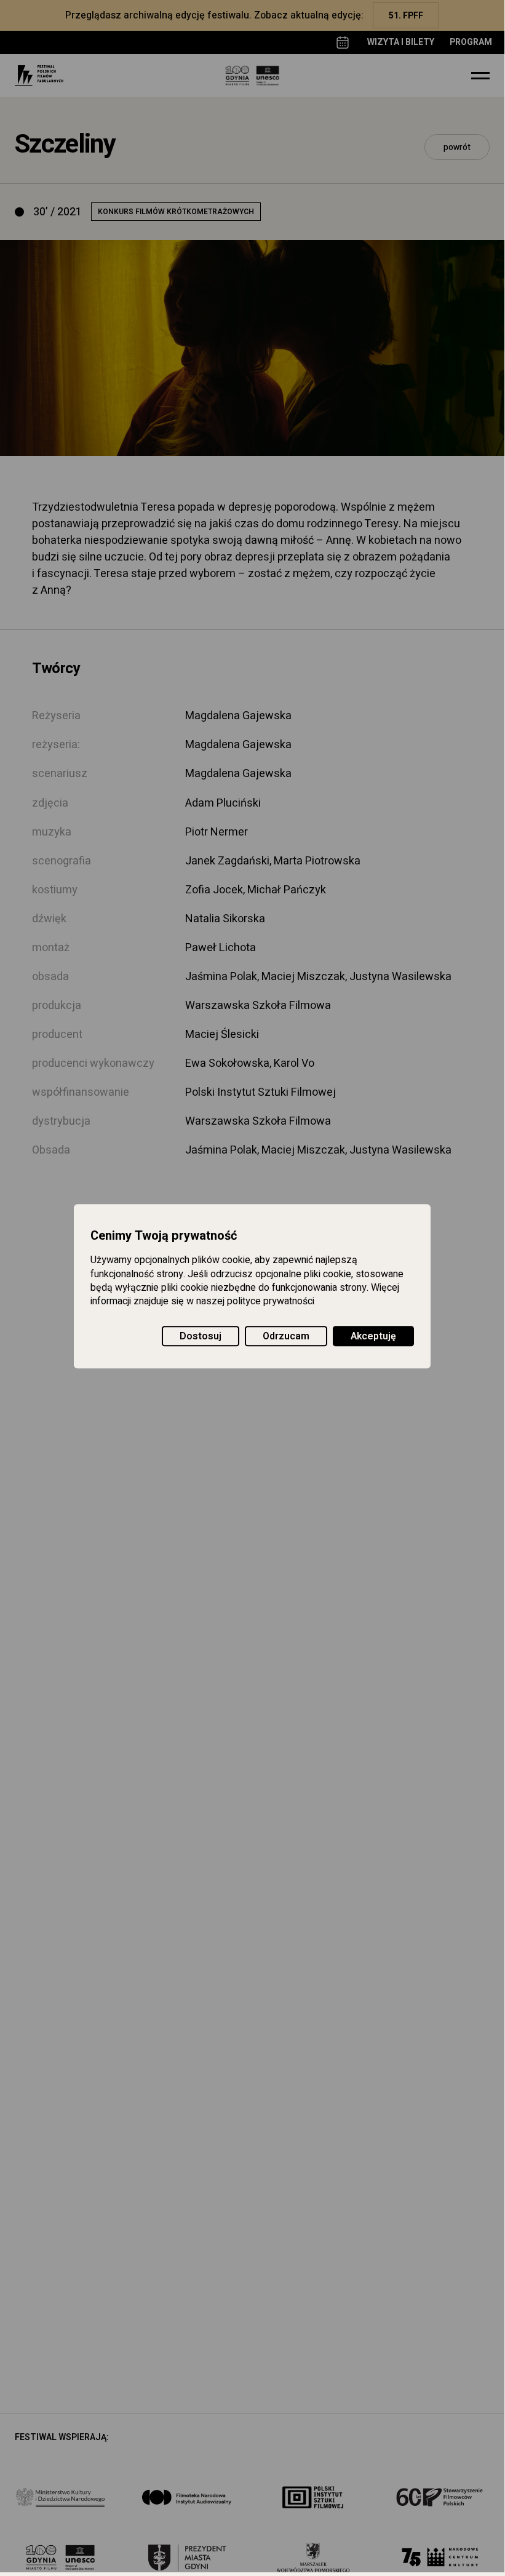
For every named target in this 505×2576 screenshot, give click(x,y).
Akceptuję (373, 1336)
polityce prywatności (271, 1302)
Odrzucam (286, 1336)
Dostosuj (201, 1336)
